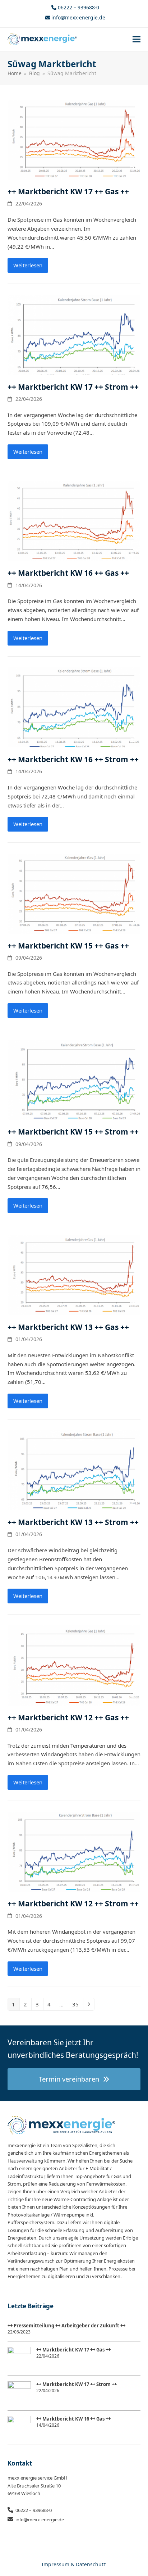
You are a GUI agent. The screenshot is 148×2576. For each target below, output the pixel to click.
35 (77, 2004)
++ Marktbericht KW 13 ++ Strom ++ (73, 1522)
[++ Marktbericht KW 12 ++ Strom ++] (74, 1851)
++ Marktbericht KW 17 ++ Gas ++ (68, 191)
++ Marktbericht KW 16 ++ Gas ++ (68, 573)
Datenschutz (91, 2564)
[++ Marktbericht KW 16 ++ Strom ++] (74, 707)
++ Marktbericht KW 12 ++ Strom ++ (73, 1903)
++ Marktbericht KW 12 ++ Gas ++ (68, 1717)
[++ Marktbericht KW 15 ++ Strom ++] (74, 1079)
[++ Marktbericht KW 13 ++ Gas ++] (74, 1275)
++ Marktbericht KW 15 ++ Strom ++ (73, 1132)
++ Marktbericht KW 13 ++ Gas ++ (68, 1327)
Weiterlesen (28, 265)
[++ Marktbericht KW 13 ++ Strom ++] (74, 1470)
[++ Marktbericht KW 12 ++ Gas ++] (74, 1665)
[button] (137, 39)
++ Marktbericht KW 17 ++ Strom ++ (73, 387)
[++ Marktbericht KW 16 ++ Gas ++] (74, 520)
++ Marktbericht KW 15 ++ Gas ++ (68, 946)
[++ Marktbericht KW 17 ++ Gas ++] (74, 139)
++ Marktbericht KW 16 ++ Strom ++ (73, 759)
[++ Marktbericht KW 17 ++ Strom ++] (74, 334)
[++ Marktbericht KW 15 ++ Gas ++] (74, 893)
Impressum (55, 2564)
